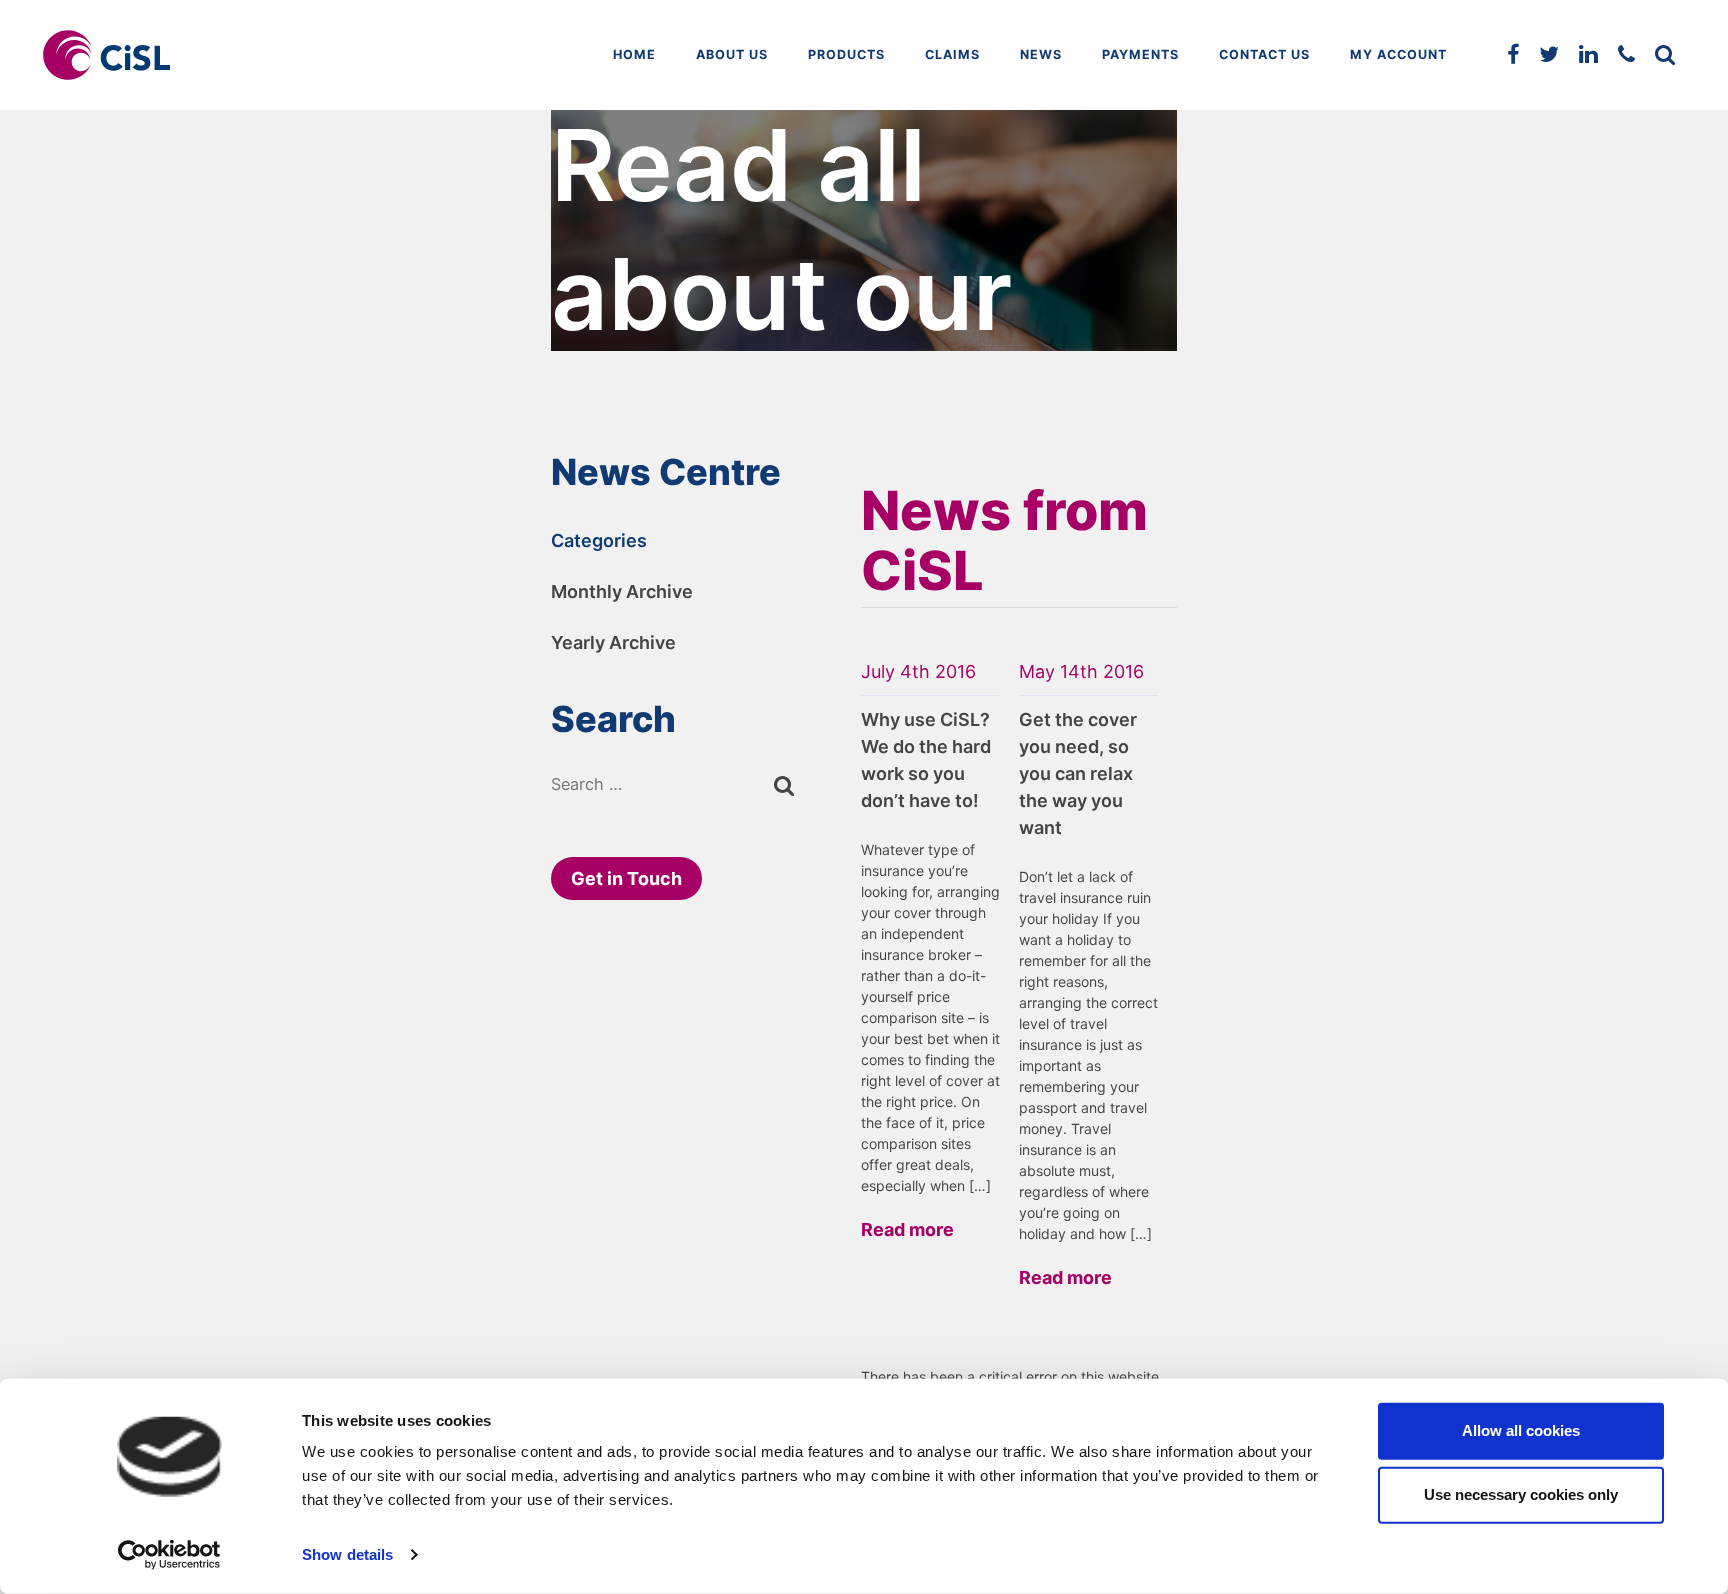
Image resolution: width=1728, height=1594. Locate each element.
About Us (732, 54)
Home (634, 54)
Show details (347, 1554)
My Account (1398, 54)
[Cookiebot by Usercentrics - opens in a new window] (169, 1555)
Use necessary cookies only (1521, 1494)
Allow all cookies (1521, 1430)
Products (846, 54)
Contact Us (1264, 54)
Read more (907, 1229)
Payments (1140, 54)
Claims (952, 54)
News (1041, 54)
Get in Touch (626, 878)
